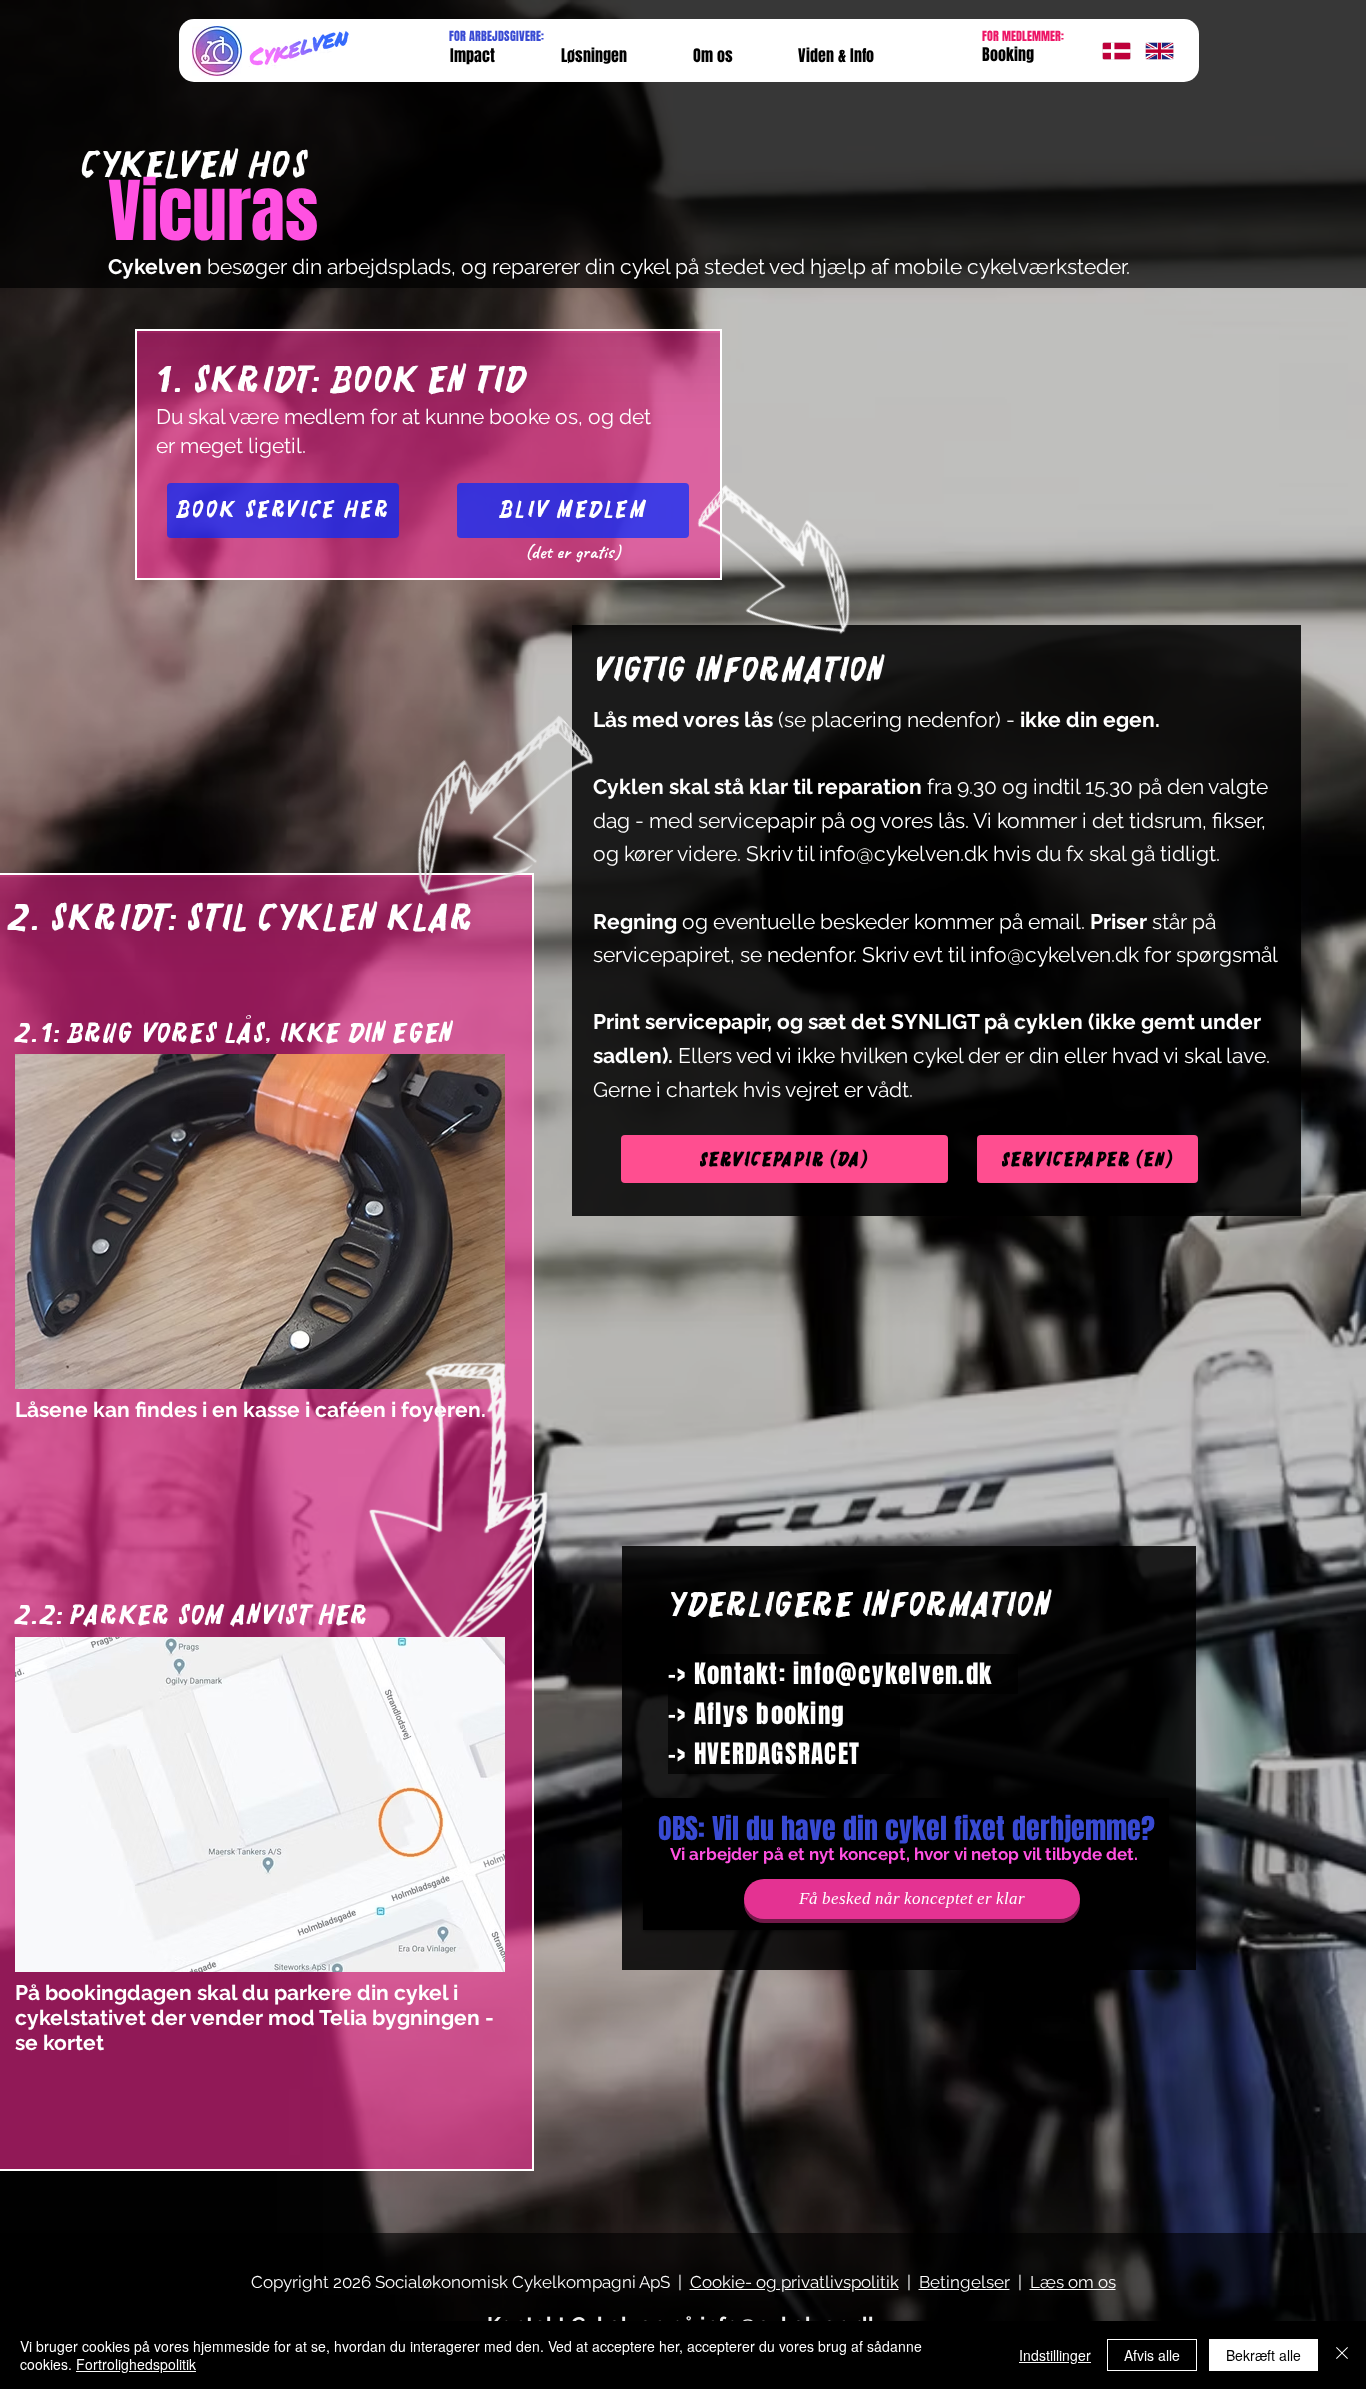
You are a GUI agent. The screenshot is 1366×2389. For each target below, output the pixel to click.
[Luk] (1342, 2355)
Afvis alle (1152, 2355)
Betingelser (964, 2282)
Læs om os (1073, 2282)
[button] (835, 56)
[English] (1151, 51)
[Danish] (1109, 51)
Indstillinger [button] (1055, 2355)
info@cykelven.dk (903, 853)
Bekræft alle (1263, 2355)
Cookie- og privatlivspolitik (794, 2282)
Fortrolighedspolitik (136, 2364)
